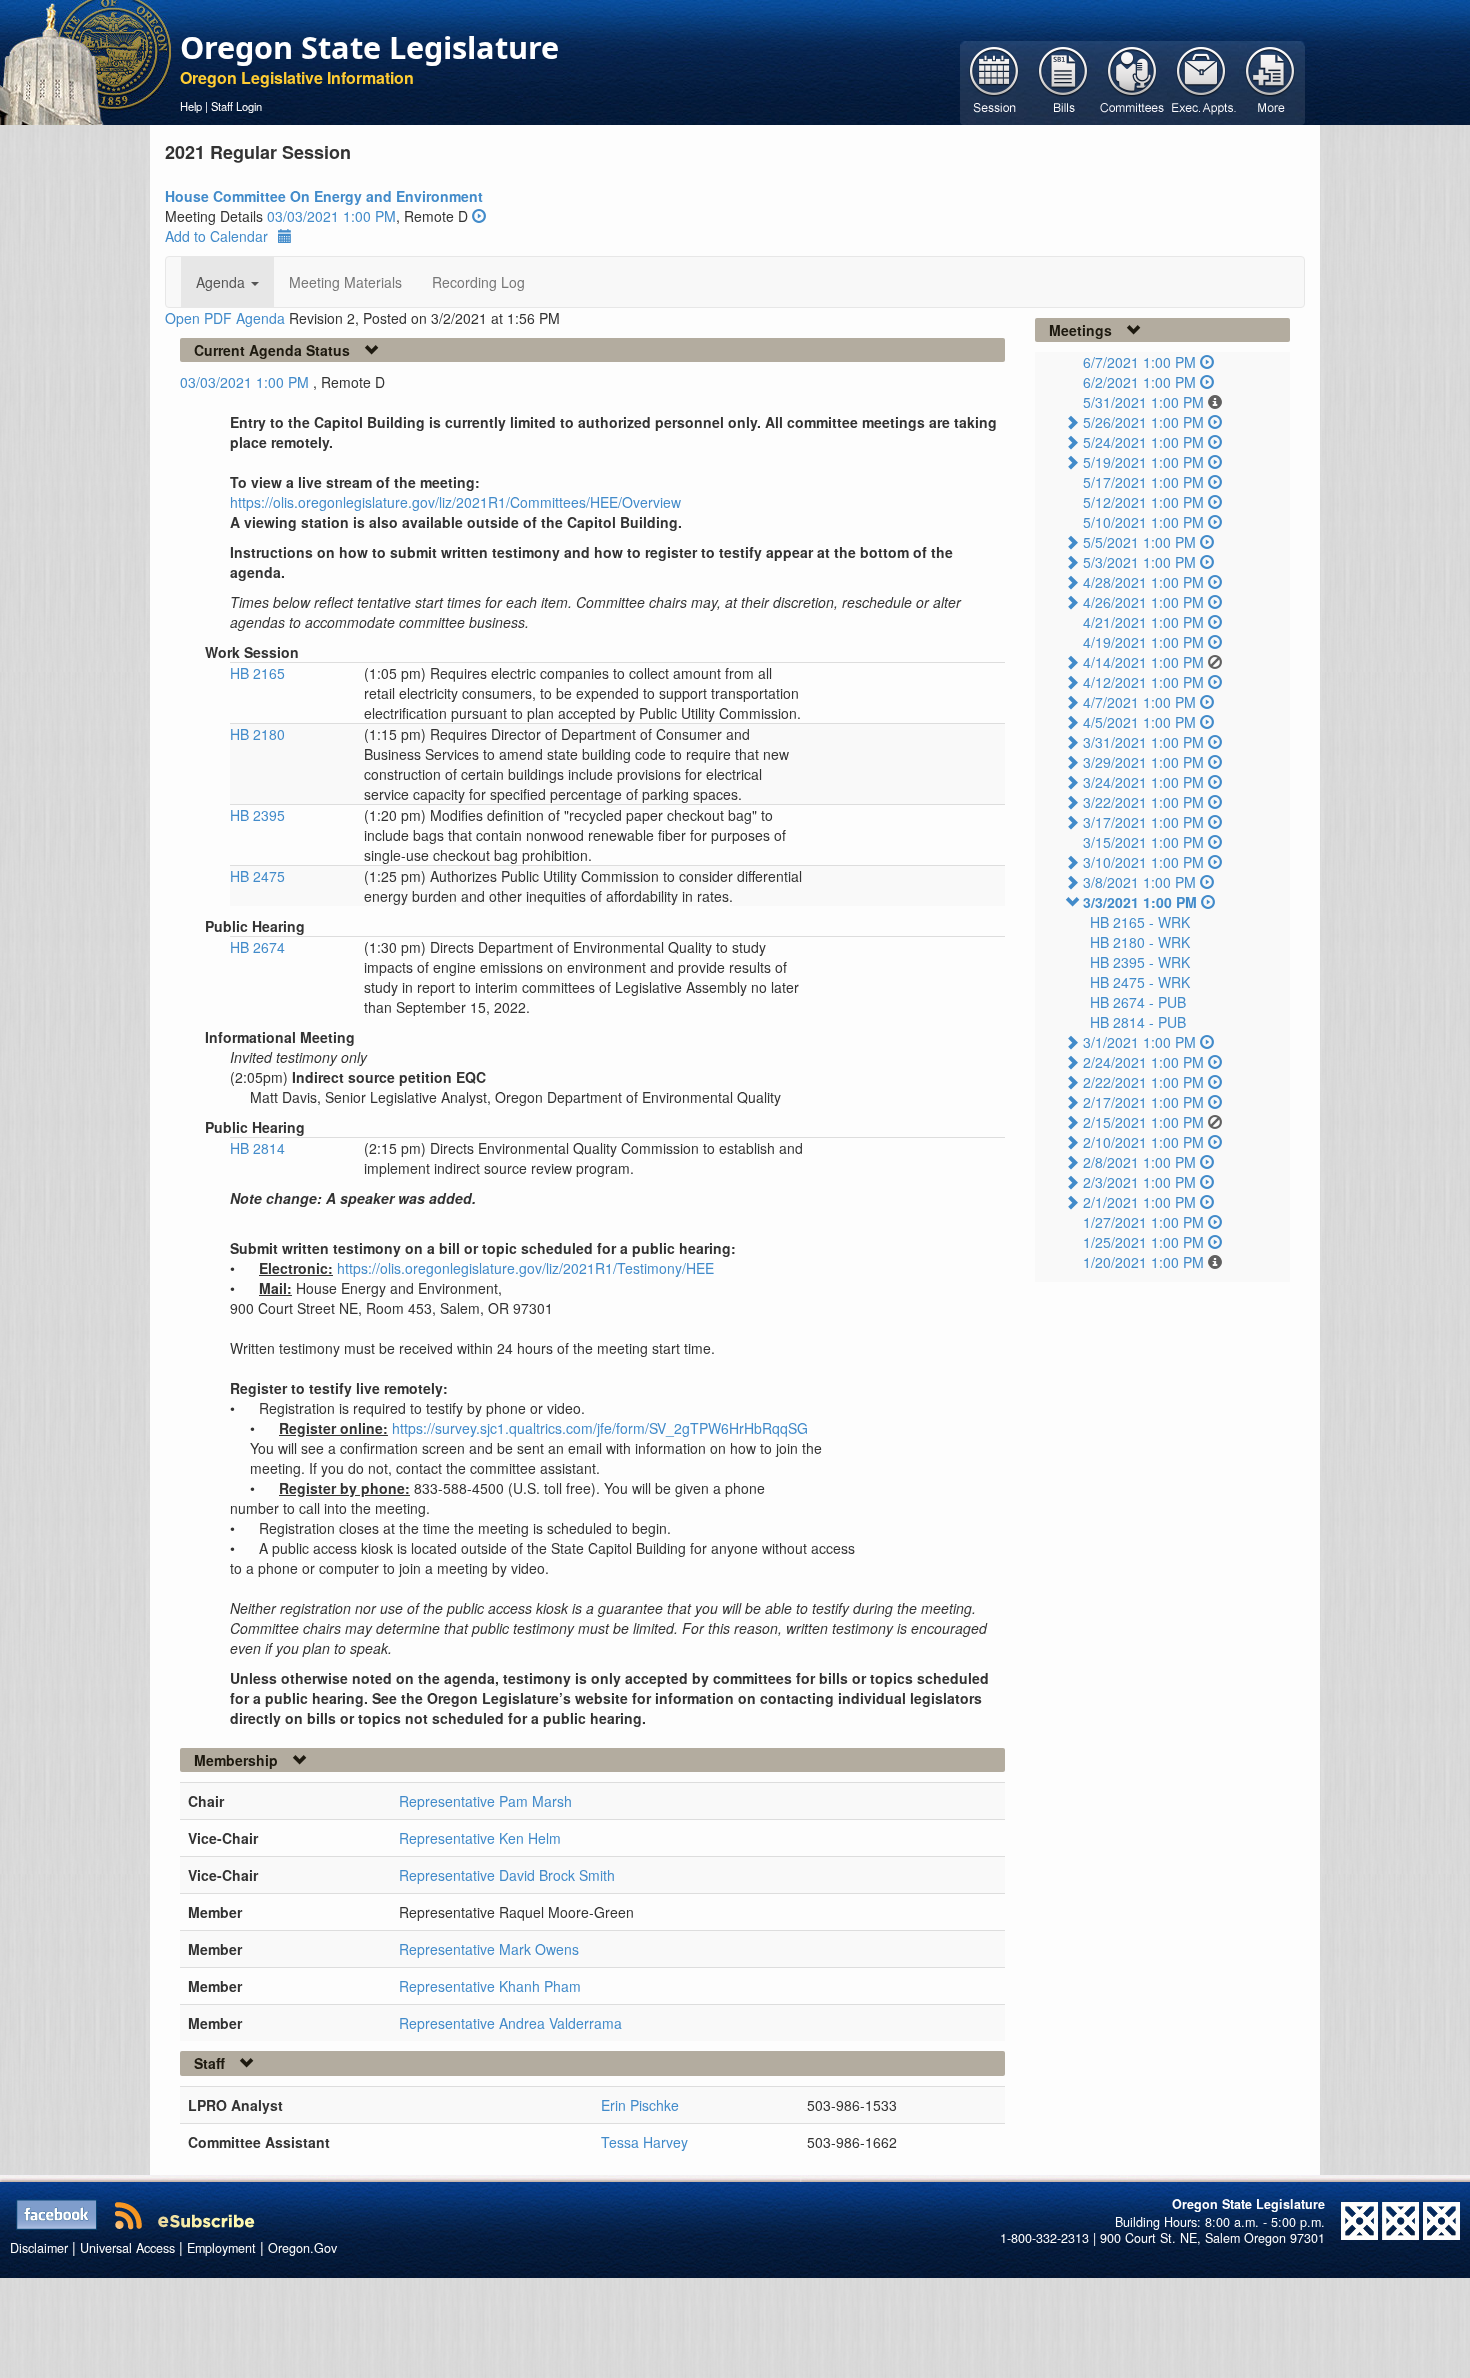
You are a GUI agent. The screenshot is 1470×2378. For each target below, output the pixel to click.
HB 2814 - (1138, 1022)
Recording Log (478, 282)
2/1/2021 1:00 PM (1139, 1202)
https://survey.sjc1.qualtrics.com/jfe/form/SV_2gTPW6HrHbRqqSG (600, 1428)
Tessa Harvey (644, 2142)
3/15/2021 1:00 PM (1143, 842)
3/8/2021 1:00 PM (1139, 882)
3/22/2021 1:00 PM (1143, 802)
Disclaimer (39, 2248)
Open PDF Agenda (225, 318)
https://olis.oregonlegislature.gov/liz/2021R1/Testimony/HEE (525, 1268)
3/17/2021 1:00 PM (1143, 822)
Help (191, 106)
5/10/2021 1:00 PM (1143, 522)
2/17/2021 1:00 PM (1143, 1102)
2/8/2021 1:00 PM (1139, 1162)
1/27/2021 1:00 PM (1143, 1222)
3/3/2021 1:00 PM (1140, 902)
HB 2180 (257, 734)
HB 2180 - (1140, 942)
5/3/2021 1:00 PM (1139, 562)
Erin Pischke (640, 2105)
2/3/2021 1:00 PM (1139, 1182)
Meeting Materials (345, 282)
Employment (221, 2248)
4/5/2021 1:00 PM (1139, 722)
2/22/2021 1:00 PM (1143, 1082)
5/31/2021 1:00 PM (1143, 402)
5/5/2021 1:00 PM (1139, 542)
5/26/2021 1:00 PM (1143, 422)
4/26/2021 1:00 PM (1143, 602)
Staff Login (236, 106)
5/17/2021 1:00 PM (1143, 482)
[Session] (994, 81)
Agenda (222, 282)
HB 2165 (257, 673)
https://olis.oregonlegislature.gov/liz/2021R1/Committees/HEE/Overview (455, 502)
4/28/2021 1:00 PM (1143, 582)
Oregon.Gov (302, 2248)
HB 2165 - (1140, 922)
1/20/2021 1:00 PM (1143, 1262)
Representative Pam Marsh (485, 1801)
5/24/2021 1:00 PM (1143, 442)
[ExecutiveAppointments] (1201, 81)
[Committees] (1132, 81)
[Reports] (1270, 81)
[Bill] (1063, 81)
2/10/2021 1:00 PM (1143, 1142)
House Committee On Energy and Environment (324, 196)
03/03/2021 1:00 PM (331, 216)
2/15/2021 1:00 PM (1143, 1122)
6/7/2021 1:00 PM (1139, 362)
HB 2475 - (1140, 982)
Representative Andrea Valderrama (510, 2023)
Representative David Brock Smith (507, 1875)
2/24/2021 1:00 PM (1143, 1062)
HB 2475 (257, 876)
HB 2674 (257, 947)
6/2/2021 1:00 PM (1139, 382)
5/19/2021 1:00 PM (1143, 462)
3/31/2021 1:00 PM (1143, 742)
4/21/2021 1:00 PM (1143, 622)
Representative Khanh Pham (490, 1986)
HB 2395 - (1140, 962)
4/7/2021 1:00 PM (1139, 702)
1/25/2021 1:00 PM (1143, 1242)
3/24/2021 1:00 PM (1143, 782)
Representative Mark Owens (489, 1949)
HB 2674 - (1138, 1002)
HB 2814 (257, 1148)
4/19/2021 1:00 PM (1143, 642)
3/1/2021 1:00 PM (1139, 1042)
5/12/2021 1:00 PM (1143, 502)
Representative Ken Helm (480, 1838)
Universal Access (127, 2248)
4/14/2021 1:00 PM (1143, 662)
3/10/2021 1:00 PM (1143, 862)
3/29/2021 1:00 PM (1143, 762)
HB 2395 (257, 815)
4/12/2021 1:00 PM (1143, 682)
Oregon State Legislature (369, 47)
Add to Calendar (216, 236)
